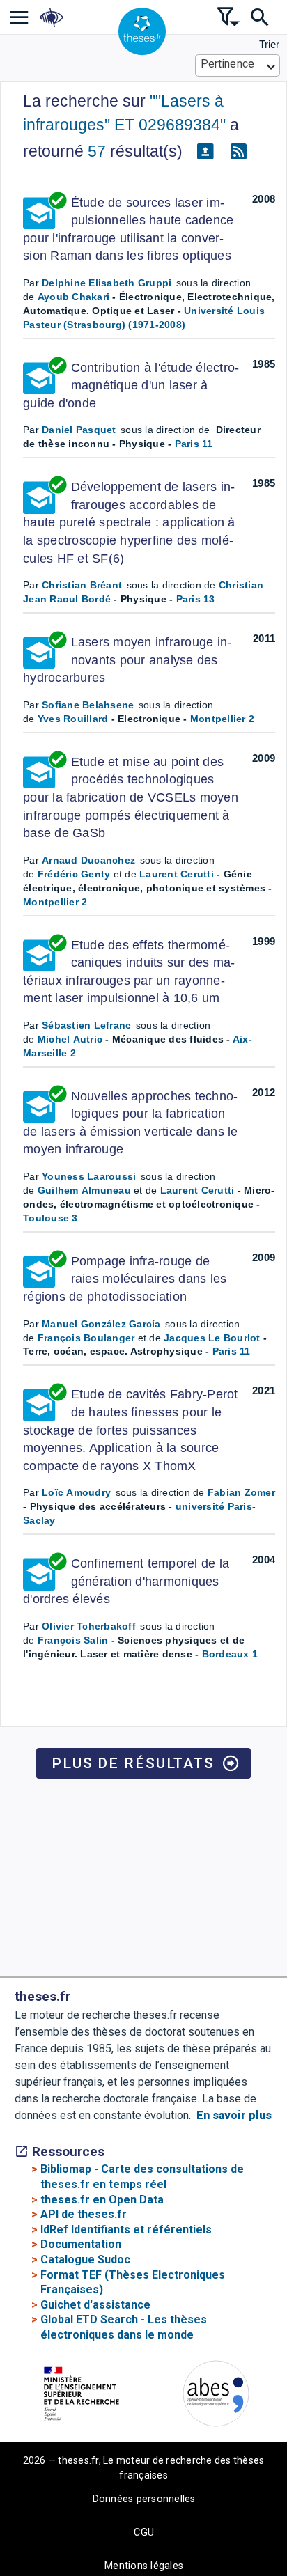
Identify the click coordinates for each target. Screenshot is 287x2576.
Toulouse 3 (51, 1218)
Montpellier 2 (222, 719)
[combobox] (238, 65)
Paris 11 (194, 444)
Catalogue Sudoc (85, 2259)
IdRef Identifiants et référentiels (126, 2230)
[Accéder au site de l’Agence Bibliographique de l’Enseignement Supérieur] (216, 2396)
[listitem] (19, 17)
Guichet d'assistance (95, 2305)
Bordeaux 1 (230, 1654)
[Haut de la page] (265, 2497)
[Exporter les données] (205, 152)
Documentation (81, 2244)
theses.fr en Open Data (102, 2200)
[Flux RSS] (238, 152)
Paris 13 (196, 599)
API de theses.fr (84, 2214)
